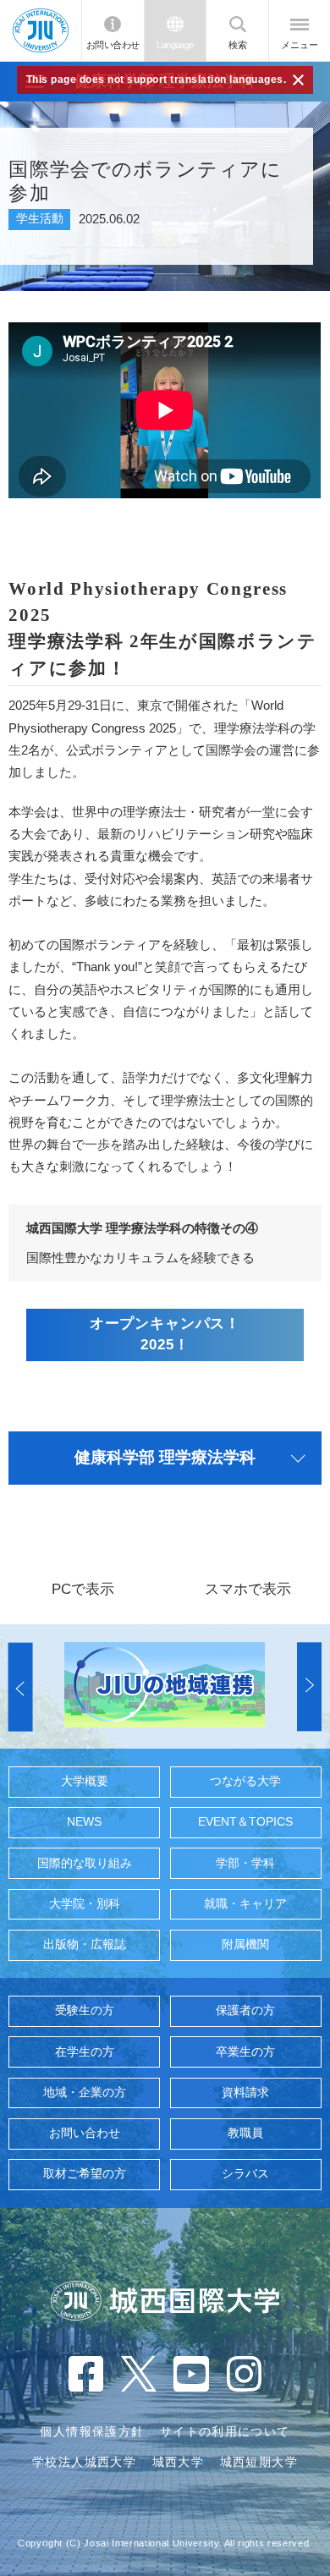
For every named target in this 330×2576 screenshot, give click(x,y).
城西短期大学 (259, 2462)
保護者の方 (245, 2010)
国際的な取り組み (85, 1863)
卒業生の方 (245, 2052)
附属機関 (245, 1944)
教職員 (245, 2133)
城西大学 (178, 2462)
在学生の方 (85, 2052)
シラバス (245, 2174)
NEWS (84, 1822)
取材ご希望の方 (85, 2174)
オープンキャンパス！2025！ (165, 1334)
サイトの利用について (225, 2432)
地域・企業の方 (85, 2093)
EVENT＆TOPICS (245, 1822)
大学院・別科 (85, 1904)
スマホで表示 (248, 1589)
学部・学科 (245, 1863)
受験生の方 (85, 2010)
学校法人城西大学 (84, 2462)
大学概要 (85, 1781)
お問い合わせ (113, 45)
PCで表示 (83, 1589)
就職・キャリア (245, 1904)
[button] (21, 1686)
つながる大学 (245, 1781)
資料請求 (245, 2093)
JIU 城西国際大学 (41, 30)
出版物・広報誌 (85, 1944)
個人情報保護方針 (92, 2432)
